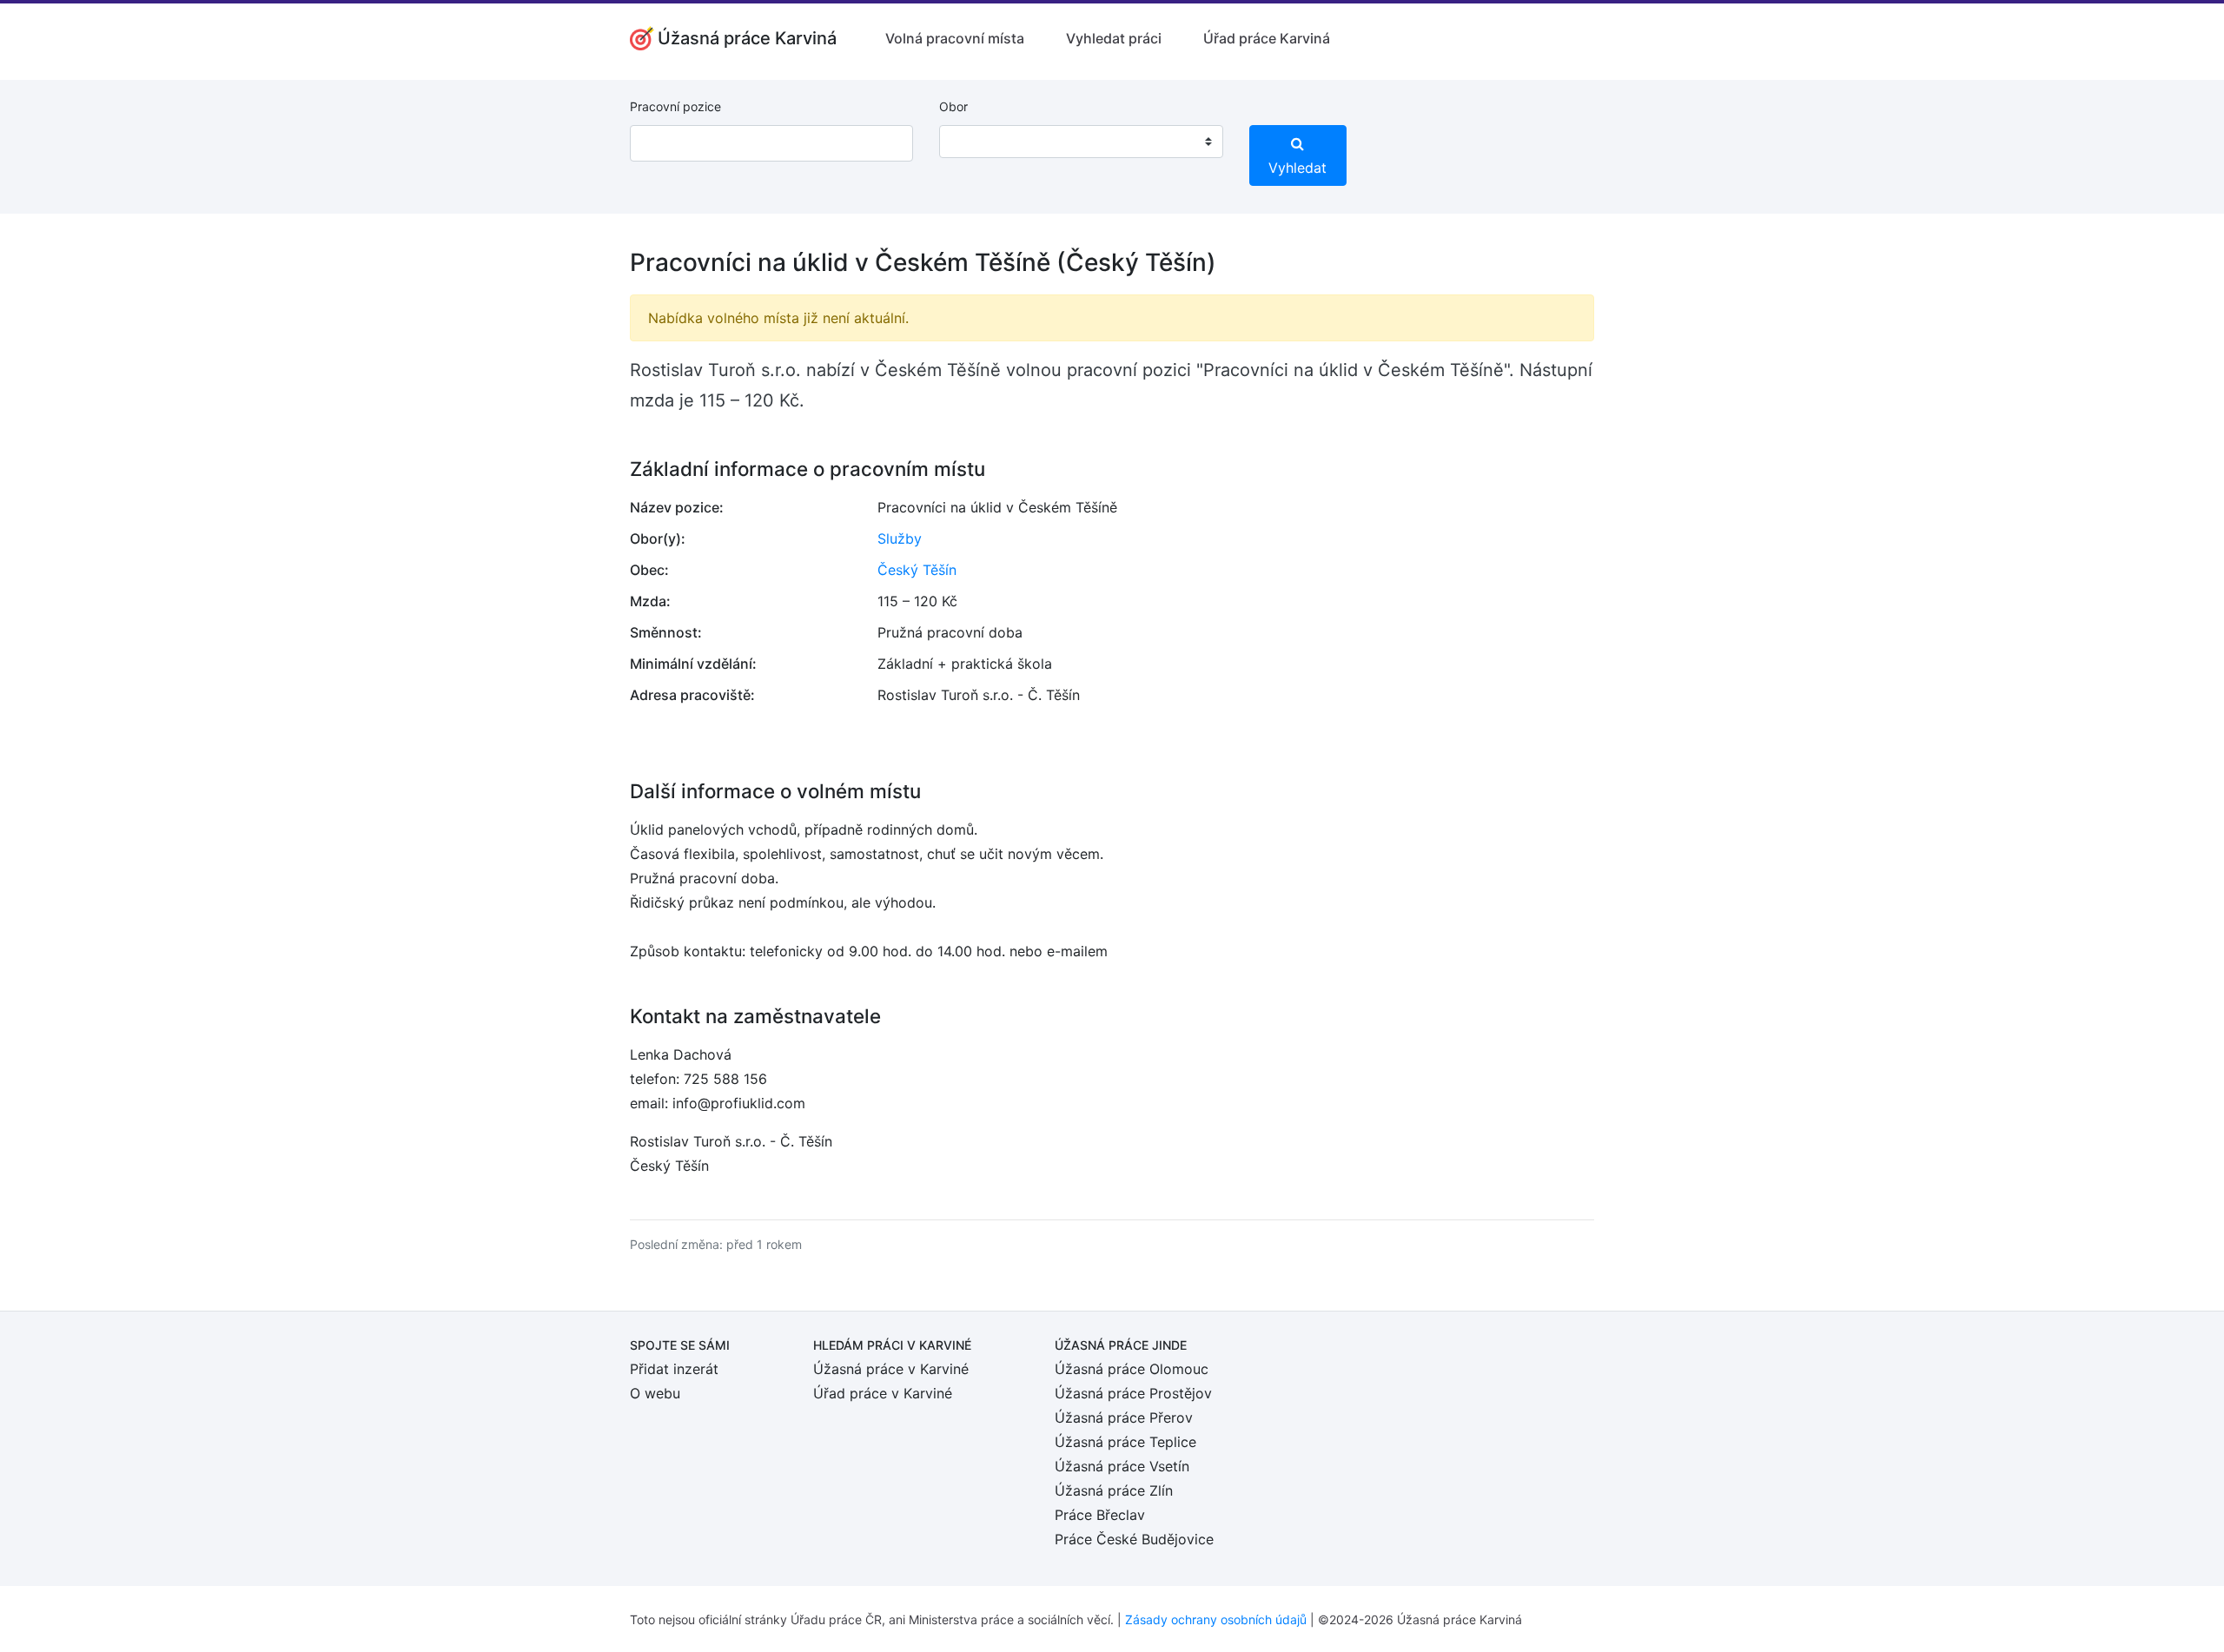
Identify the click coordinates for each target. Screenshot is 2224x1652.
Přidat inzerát (674, 1369)
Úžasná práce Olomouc (1132, 1369)
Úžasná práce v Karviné (891, 1369)
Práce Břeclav (1100, 1515)
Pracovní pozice (675, 106)
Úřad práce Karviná (1267, 38)
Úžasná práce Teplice (1125, 1442)
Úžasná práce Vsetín (1122, 1466)
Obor (953, 106)
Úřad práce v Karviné (883, 1393)
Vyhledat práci (1114, 38)
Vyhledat (1297, 168)
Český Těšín (917, 570)
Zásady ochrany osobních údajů (1216, 1619)
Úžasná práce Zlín (1114, 1490)
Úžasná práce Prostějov (1133, 1393)
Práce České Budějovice (1134, 1539)
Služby (900, 539)
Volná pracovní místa (955, 38)
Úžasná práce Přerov (1124, 1417)
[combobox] (1081, 142)
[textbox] (975, 142)
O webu (655, 1393)
